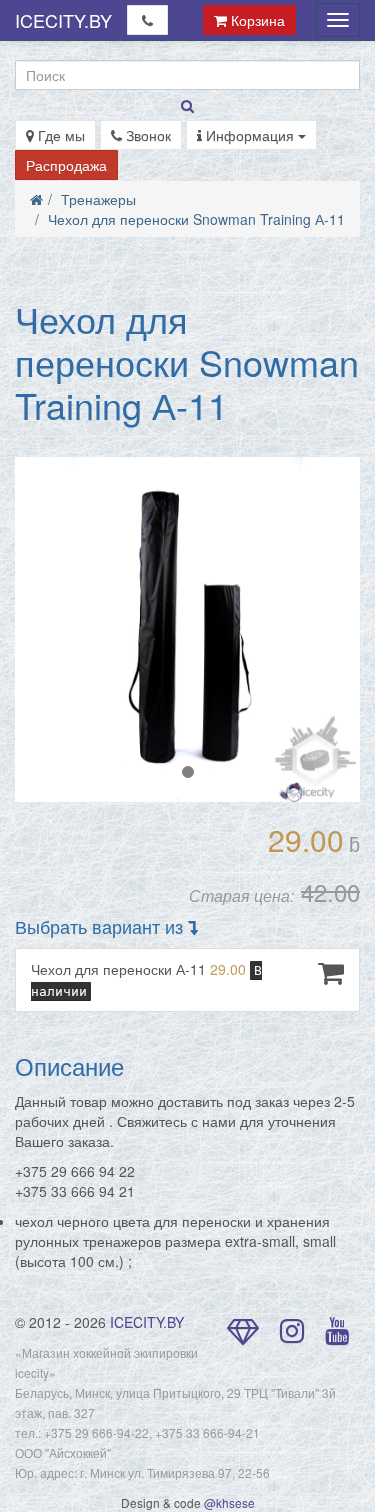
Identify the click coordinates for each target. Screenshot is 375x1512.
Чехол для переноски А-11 (146, 979)
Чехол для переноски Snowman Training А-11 (196, 219)
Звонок (146, 135)
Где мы (59, 135)
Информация (250, 135)
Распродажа (66, 165)
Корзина (256, 20)
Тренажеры (98, 199)
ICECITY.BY (63, 20)
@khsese (229, 1502)
